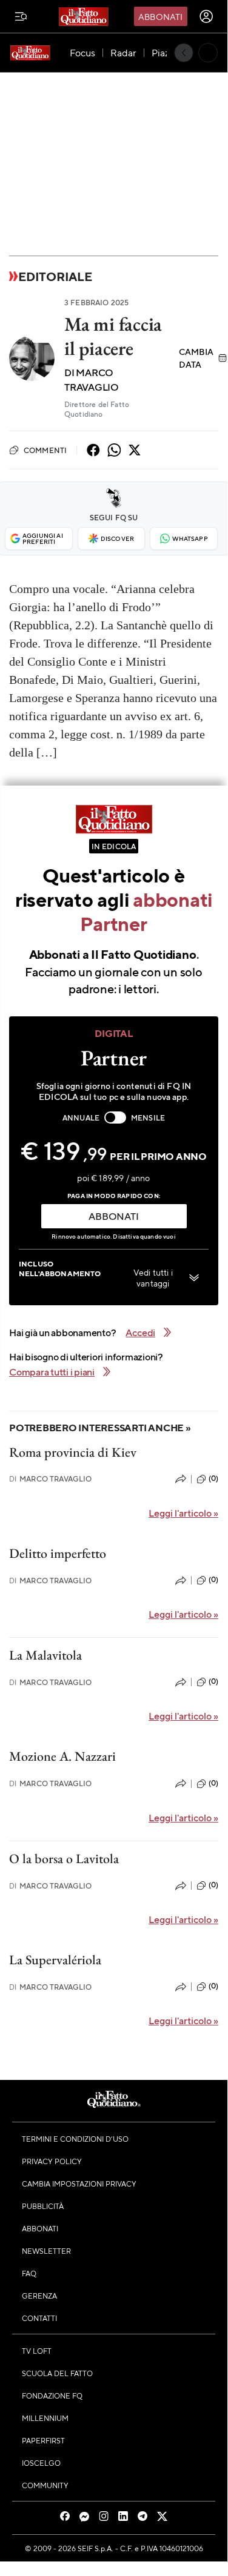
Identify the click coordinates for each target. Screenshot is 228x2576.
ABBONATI (113, 1216)
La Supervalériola (55, 1960)
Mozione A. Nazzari (62, 1756)
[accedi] (206, 16)
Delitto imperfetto (58, 1553)
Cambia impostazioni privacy (79, 2184)
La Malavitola (45, 1655)
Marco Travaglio (51, 1479)
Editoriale (55, 276)
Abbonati (160, 16)
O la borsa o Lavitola (64, 1859)
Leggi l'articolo (183, 1513)
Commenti (45, 450)
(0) (213, 1478)
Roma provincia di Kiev (73, 1452)
